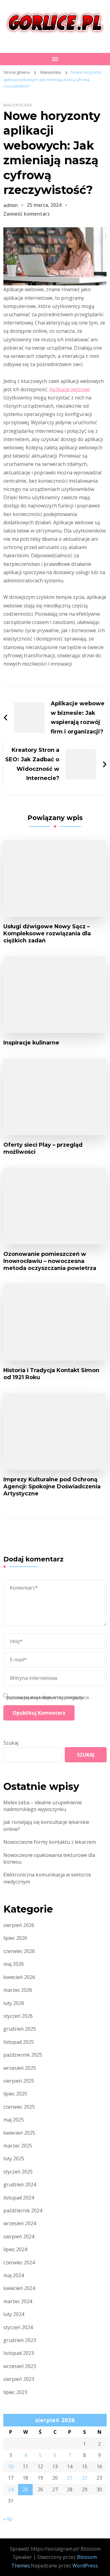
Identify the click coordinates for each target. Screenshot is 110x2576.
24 (11, 2489)
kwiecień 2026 (19, 1977)
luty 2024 (14, 2314)
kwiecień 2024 (19, 2288)
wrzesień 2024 (20, 2223)
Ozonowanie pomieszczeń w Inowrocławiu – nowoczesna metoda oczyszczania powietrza (50, 1261)
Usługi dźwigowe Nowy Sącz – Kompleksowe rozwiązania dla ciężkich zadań (47, 933)
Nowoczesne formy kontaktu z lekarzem (50, 1842)
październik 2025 (23, 2055)
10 (11, 2467)
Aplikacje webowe (70, 389)
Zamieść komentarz (27, 214)
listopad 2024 (19, 2198)
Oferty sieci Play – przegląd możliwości (43, 1148)
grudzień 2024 (20, 2184)
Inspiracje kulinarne (31, 1043)
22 (85, 2478)
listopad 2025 (19, 2042)
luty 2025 (14, 2158)
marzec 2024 (18, 2301)
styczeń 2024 (18, 2327)
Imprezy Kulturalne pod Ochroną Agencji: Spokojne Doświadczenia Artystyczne (52, 1486)
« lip (8, 2519)
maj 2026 (14, 1964)
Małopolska (18, 105)
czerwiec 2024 (19, 2262)
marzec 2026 (18, 1990)
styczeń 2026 (18, 2016)
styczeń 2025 (18, 2172)
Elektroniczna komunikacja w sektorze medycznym (47, 1878)
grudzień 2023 (20, 2340)
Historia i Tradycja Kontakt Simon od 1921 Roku (51, 1374)
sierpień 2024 (19, 2236)
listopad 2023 (19, 2353)
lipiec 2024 (15, 2249)
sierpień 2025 (19, 2081)
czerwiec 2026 (19, 1951)
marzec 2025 (18, 2146)
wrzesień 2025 (20, 2068)
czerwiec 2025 (19, 2107)
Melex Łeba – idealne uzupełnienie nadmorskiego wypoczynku (43, 1806)
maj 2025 (14, 2120)
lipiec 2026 (15, 1938)
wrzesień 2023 (20, 2366)
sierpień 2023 (19, 2379)
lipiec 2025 (15, 2094)
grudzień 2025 (20, 2029)
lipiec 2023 (15, 2392)
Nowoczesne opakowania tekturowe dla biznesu (49, 1858)
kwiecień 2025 (19, 2133)
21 (70, 2478)
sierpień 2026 (19, 1925)
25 (25, 2489)
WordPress (85, 2566)
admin (11, 205)
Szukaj (11, 1743)
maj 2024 (14, 2275)
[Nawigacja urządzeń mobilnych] (55, 59)
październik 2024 (23, 2210)
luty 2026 (14, 2003)
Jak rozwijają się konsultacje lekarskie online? (46, 1825)
